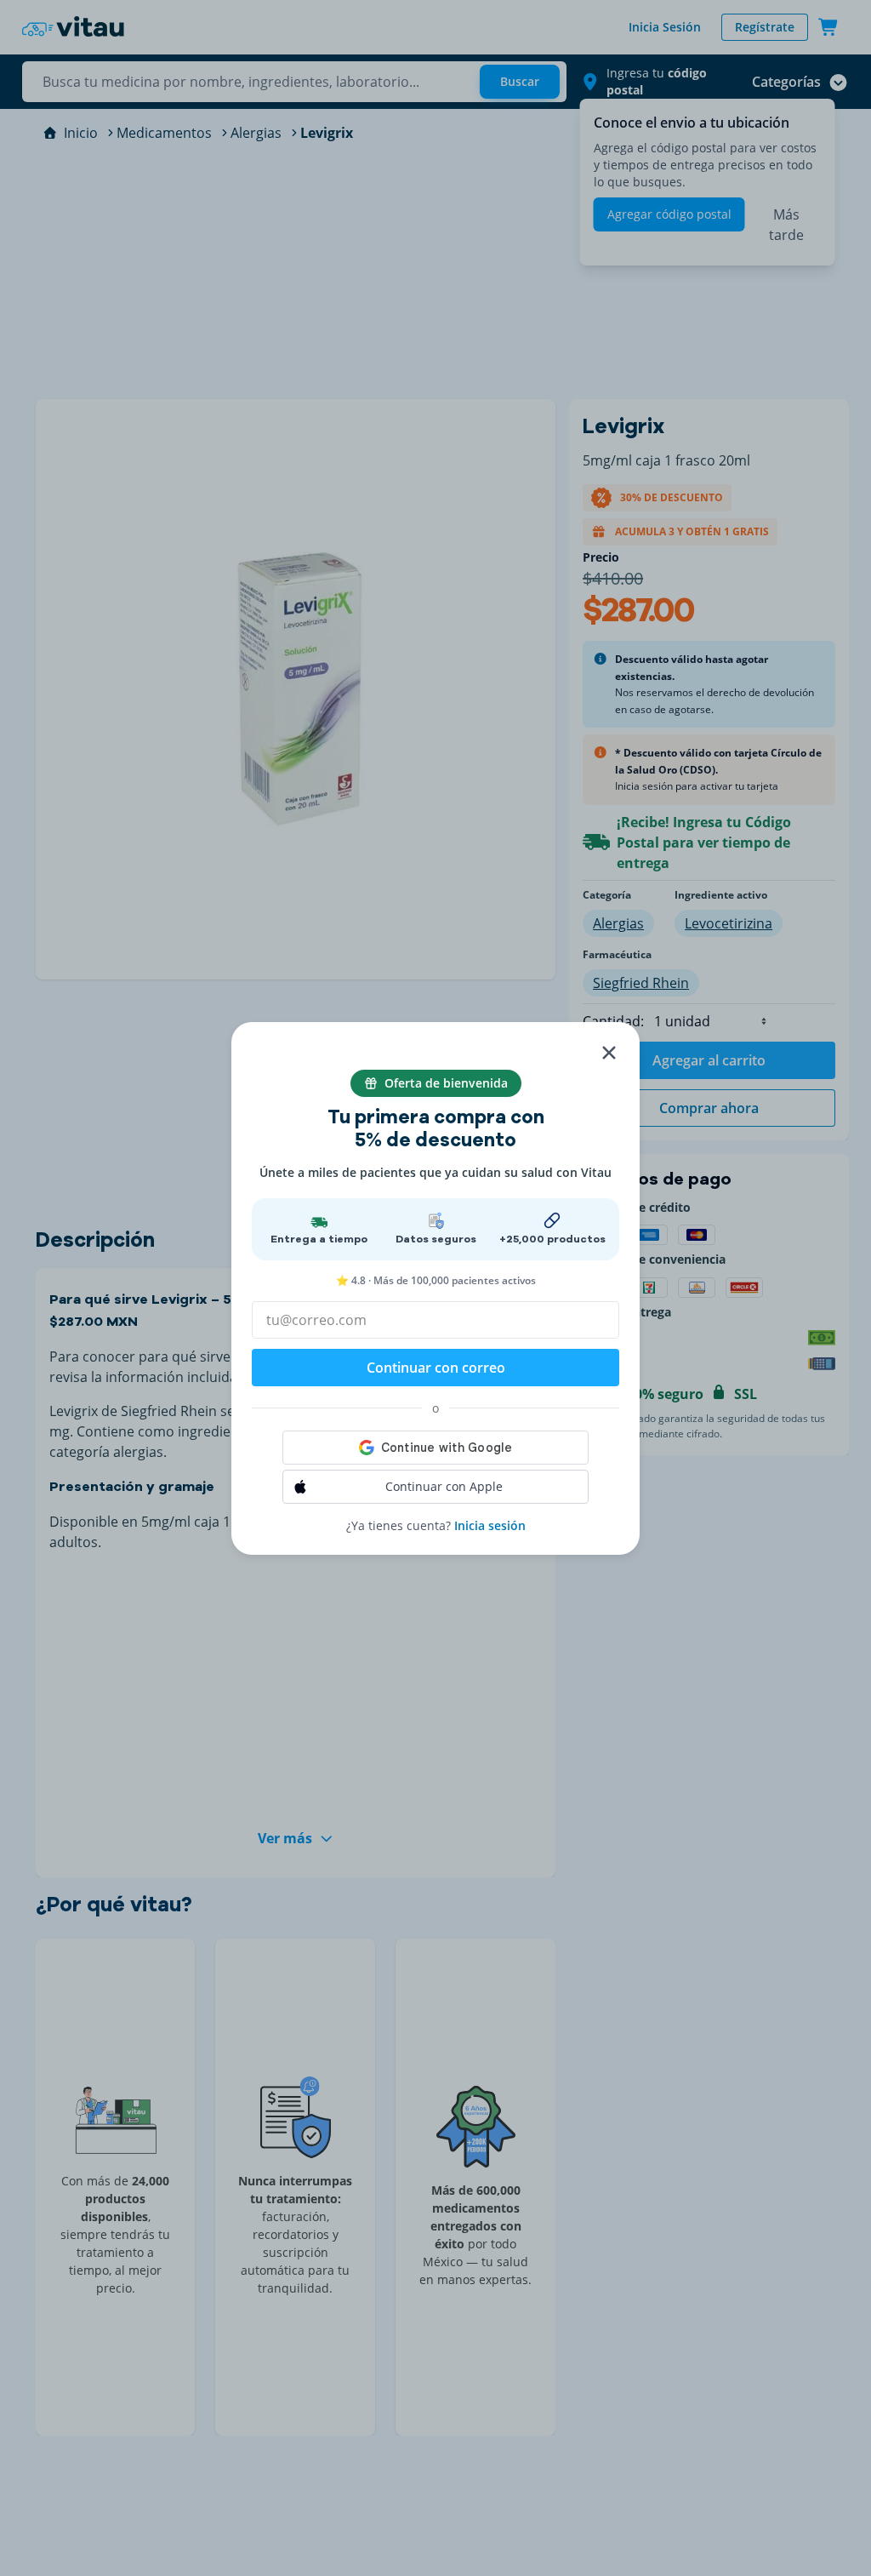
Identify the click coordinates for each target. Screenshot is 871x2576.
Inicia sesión (490, 1525)
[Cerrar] (609, 1053)
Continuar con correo (436, 1368)
